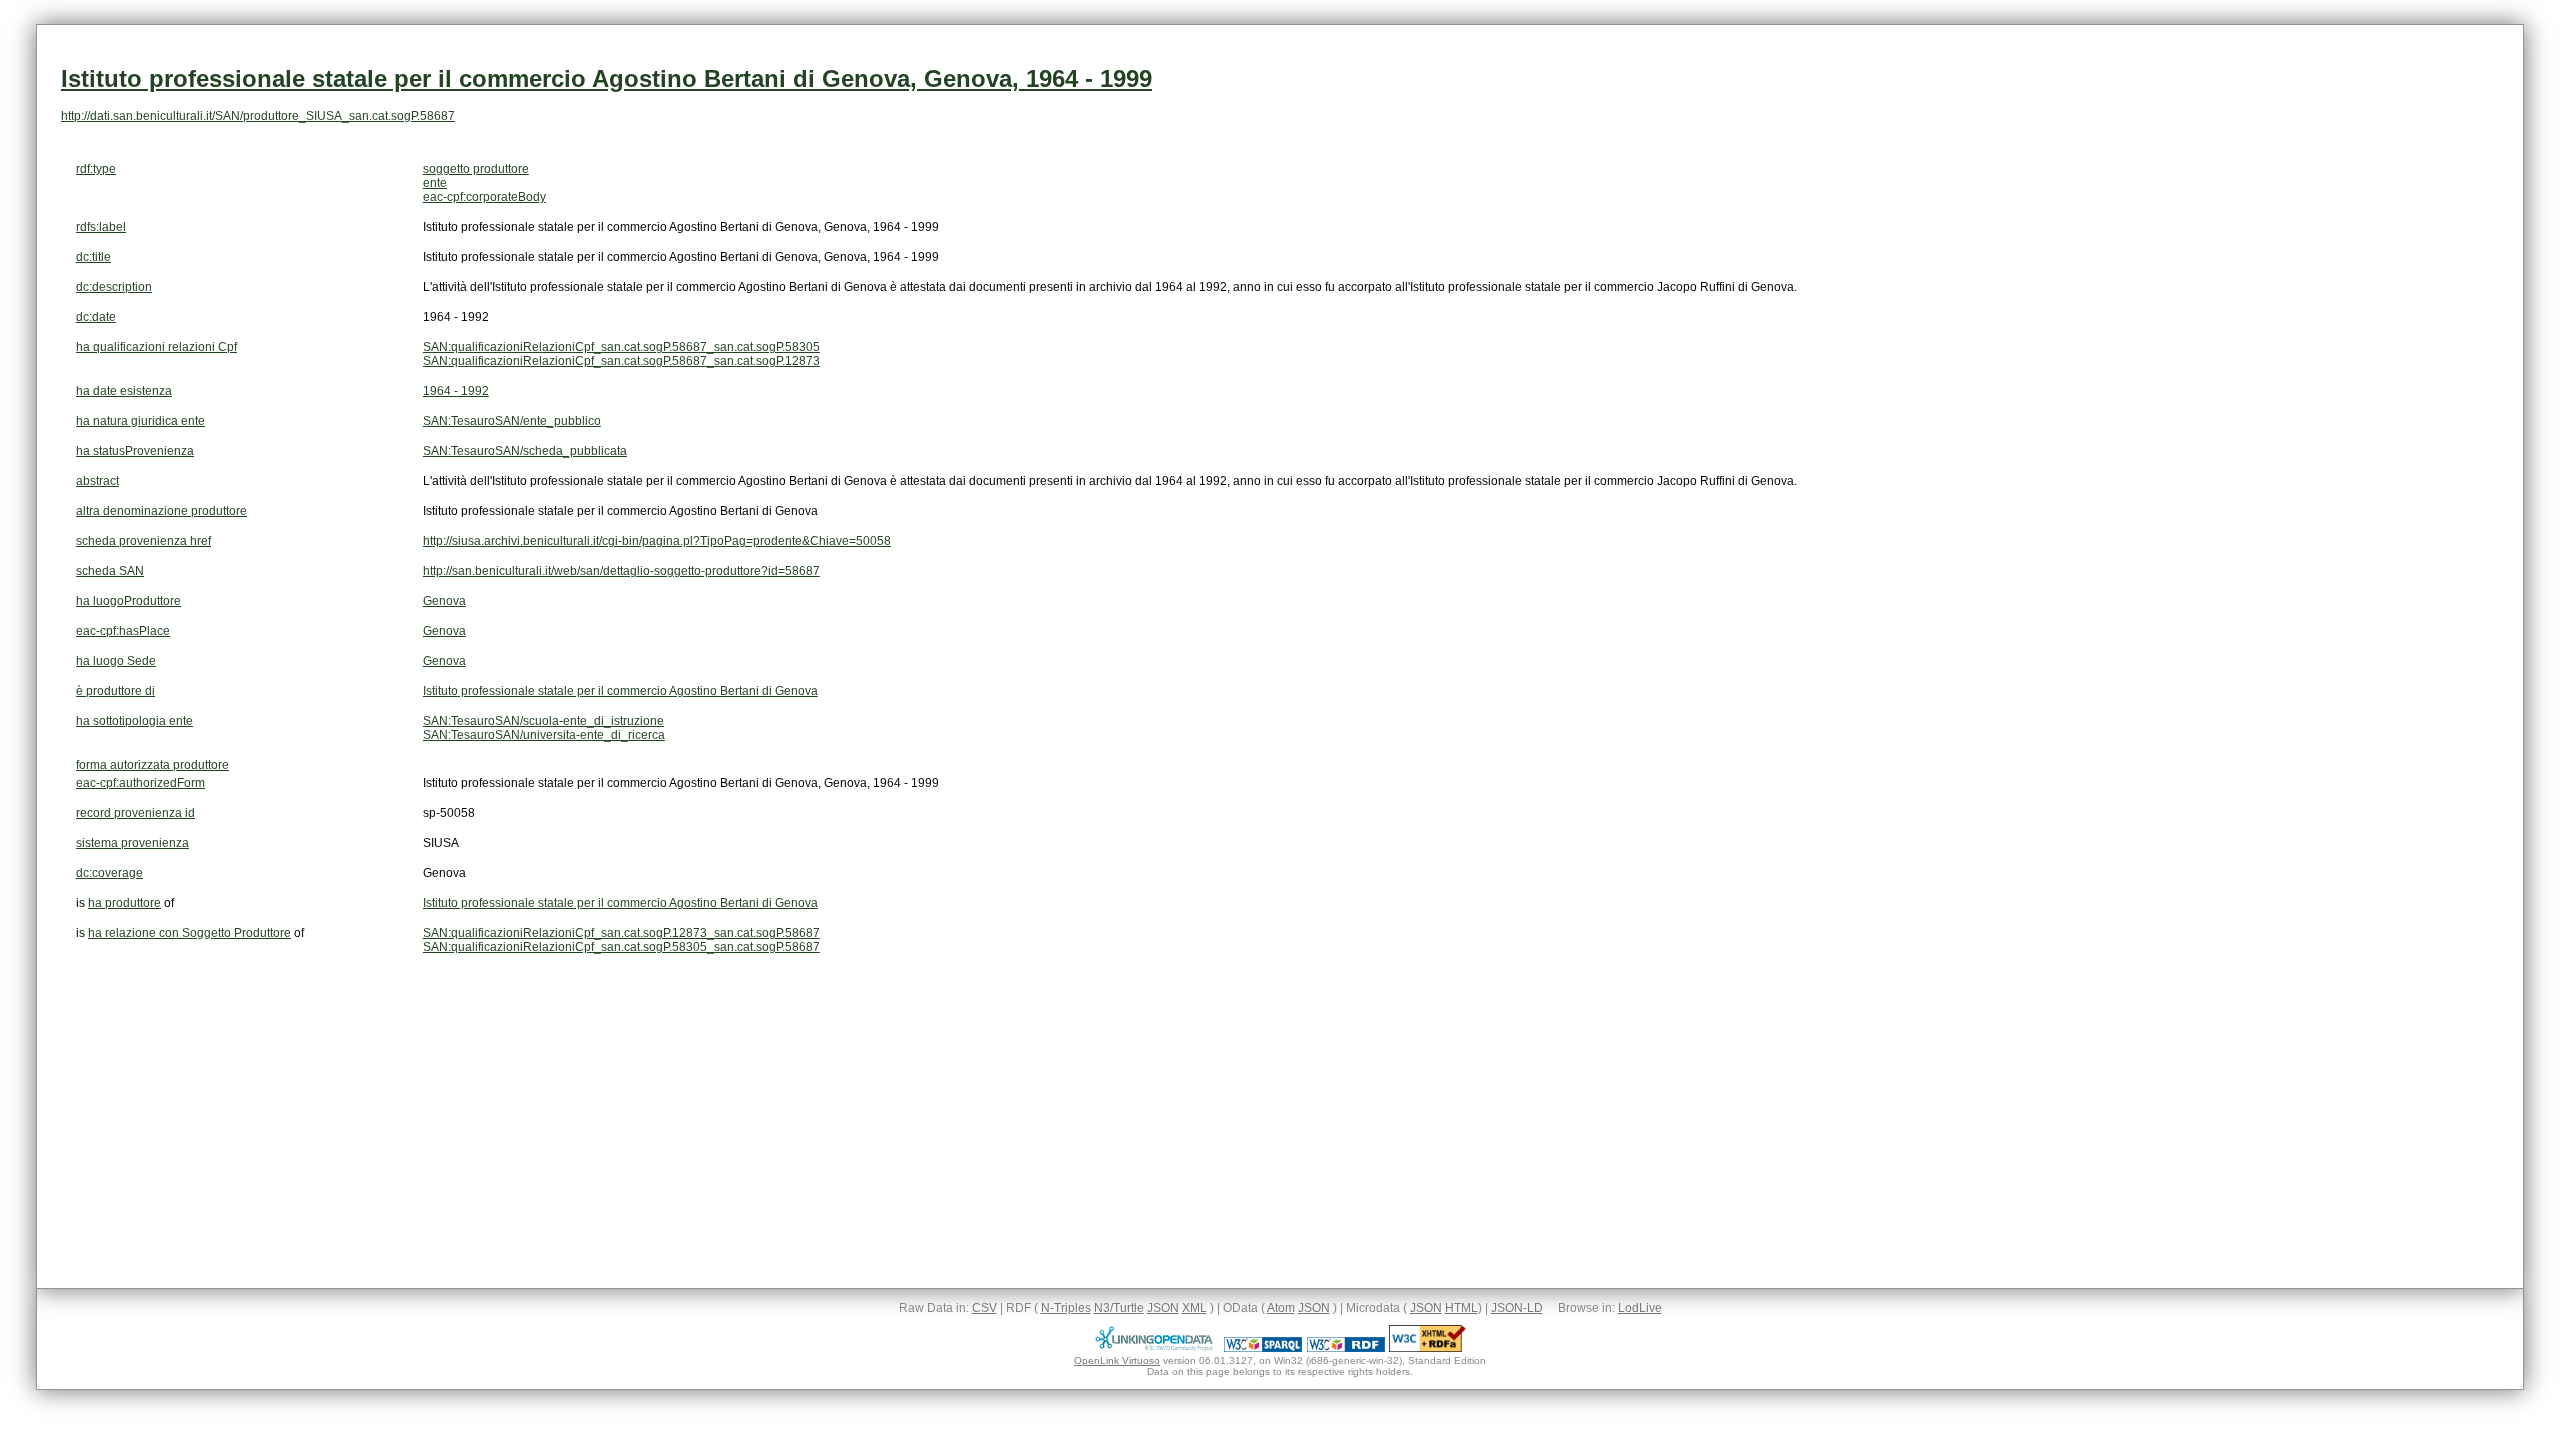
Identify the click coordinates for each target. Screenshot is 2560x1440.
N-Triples (1066, 1308)
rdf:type (96, 169)
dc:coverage (109, 873)
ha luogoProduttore (128, 601)
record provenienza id (135, 813)
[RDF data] (1346, 1348)
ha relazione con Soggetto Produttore (189, 933)
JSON (1163, 1308)
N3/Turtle (1119, 1308)
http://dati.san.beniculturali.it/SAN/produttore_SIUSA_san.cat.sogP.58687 (258, 116)
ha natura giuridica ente (140, 421)
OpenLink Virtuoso (1117, 1360)
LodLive (1640, 1308)
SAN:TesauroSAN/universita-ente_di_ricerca (544, 735)
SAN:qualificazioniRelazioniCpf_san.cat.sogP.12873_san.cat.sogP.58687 (621, 933)
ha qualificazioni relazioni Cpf (156, 347)
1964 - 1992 (456, 391)
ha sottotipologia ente (134, 721)
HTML (1461, 1308)
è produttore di (115, 691)
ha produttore (124, 903)
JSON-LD (1517, 1308)
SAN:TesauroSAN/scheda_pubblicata (525, 451)
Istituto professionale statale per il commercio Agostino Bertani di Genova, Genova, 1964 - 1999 (606, 78)
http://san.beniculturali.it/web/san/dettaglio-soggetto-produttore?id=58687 (621, 571)
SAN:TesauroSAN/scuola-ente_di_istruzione (543, 721)
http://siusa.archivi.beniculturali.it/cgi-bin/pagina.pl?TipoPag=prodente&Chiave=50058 (657, 541)
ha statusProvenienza (135, 451)
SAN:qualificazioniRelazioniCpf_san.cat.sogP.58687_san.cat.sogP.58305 (621, 347)
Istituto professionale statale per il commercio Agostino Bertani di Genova (620, 691)
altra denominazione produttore (161, 511)
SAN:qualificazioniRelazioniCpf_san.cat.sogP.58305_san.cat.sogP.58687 (621, 947)
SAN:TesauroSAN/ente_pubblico (512, 421)
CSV (984, 1308)
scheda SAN (110, 571)
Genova (444, 601)
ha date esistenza (124, 391)
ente (435, 183)
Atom (1281, 1308)
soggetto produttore (476, 169)
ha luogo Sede (116, 661)
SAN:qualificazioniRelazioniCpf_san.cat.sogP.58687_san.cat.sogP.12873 (621, 361)
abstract (97, 481)
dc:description (114, 287)
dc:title (93, 257)
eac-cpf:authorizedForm (140, 783)
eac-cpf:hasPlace (123, 631)
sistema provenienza (132, 843)
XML (1194, 1308)
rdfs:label (101, 227)
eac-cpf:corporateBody (484, 197)
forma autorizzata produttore (152, 765)
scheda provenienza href (143, 541)
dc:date (96, 317)
